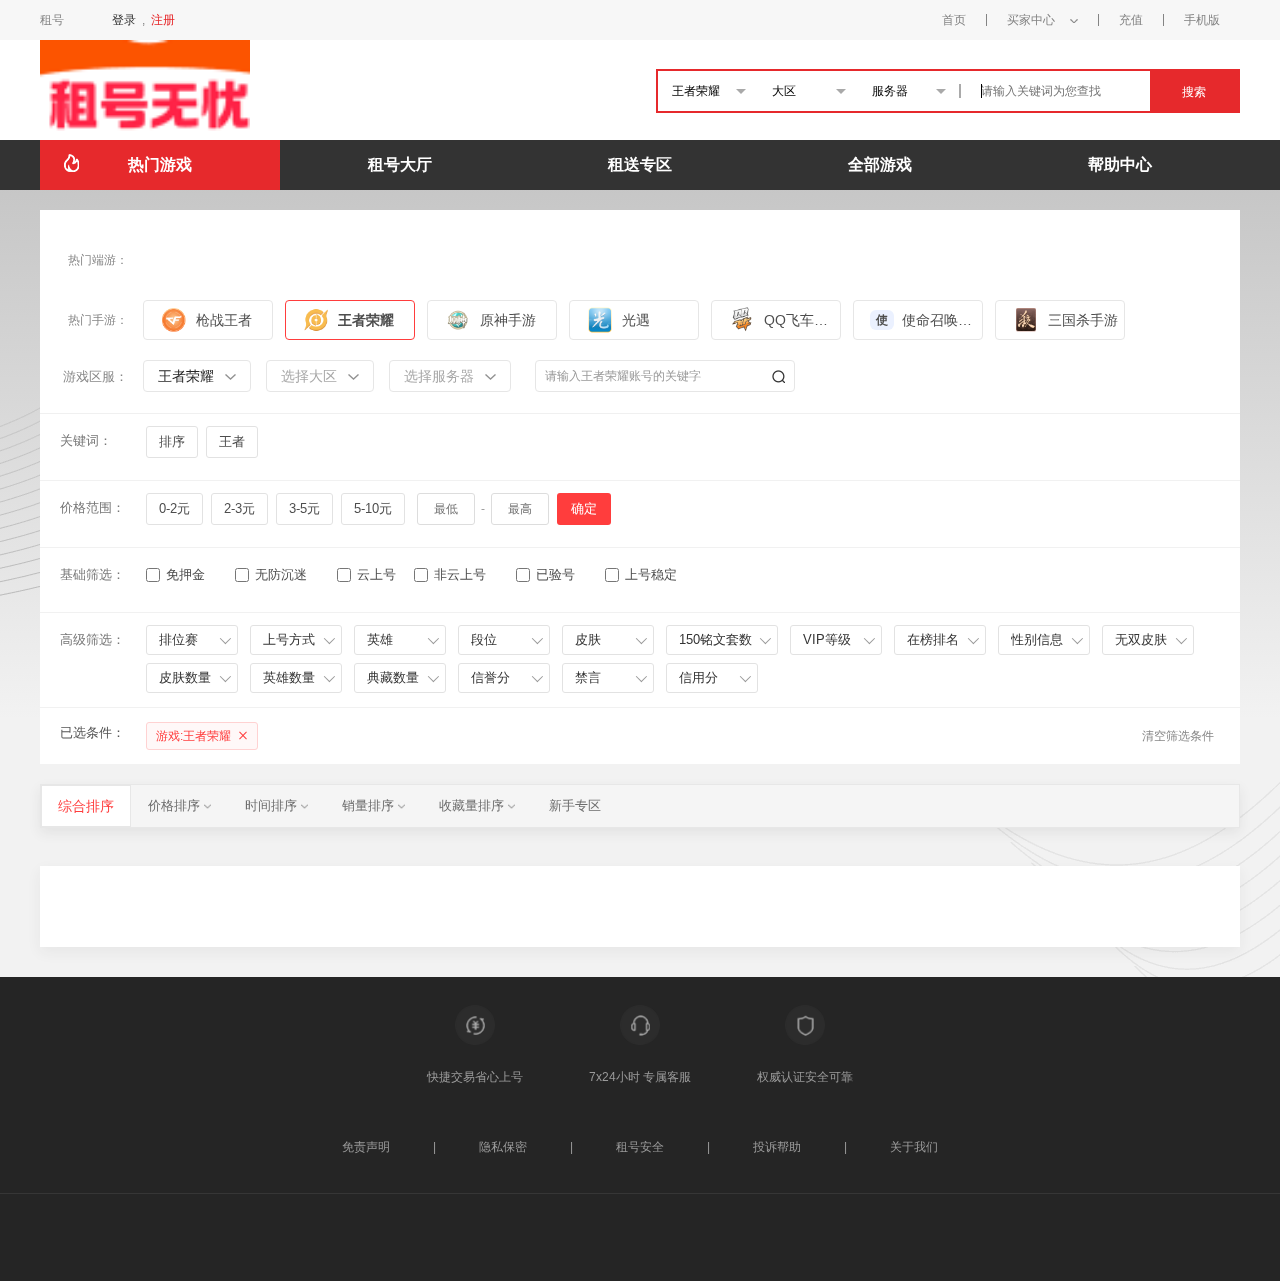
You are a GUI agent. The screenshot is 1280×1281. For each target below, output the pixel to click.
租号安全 (640, 1147)
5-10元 (373, 508)
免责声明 (366, 1147)
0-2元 (174, 508)
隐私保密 (503, 1147)
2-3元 (239, 508)
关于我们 (914, 1147)
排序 (172, 441)
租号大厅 (400, 164)
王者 (232, 441)
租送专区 (640, 164)
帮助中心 (1120, 164)
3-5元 (304, 508)
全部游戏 (880, 164)
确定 (584, 508)
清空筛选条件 (1178, 736)
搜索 (1194, 92)
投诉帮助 (777, 1147)
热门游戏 (160, 164)
